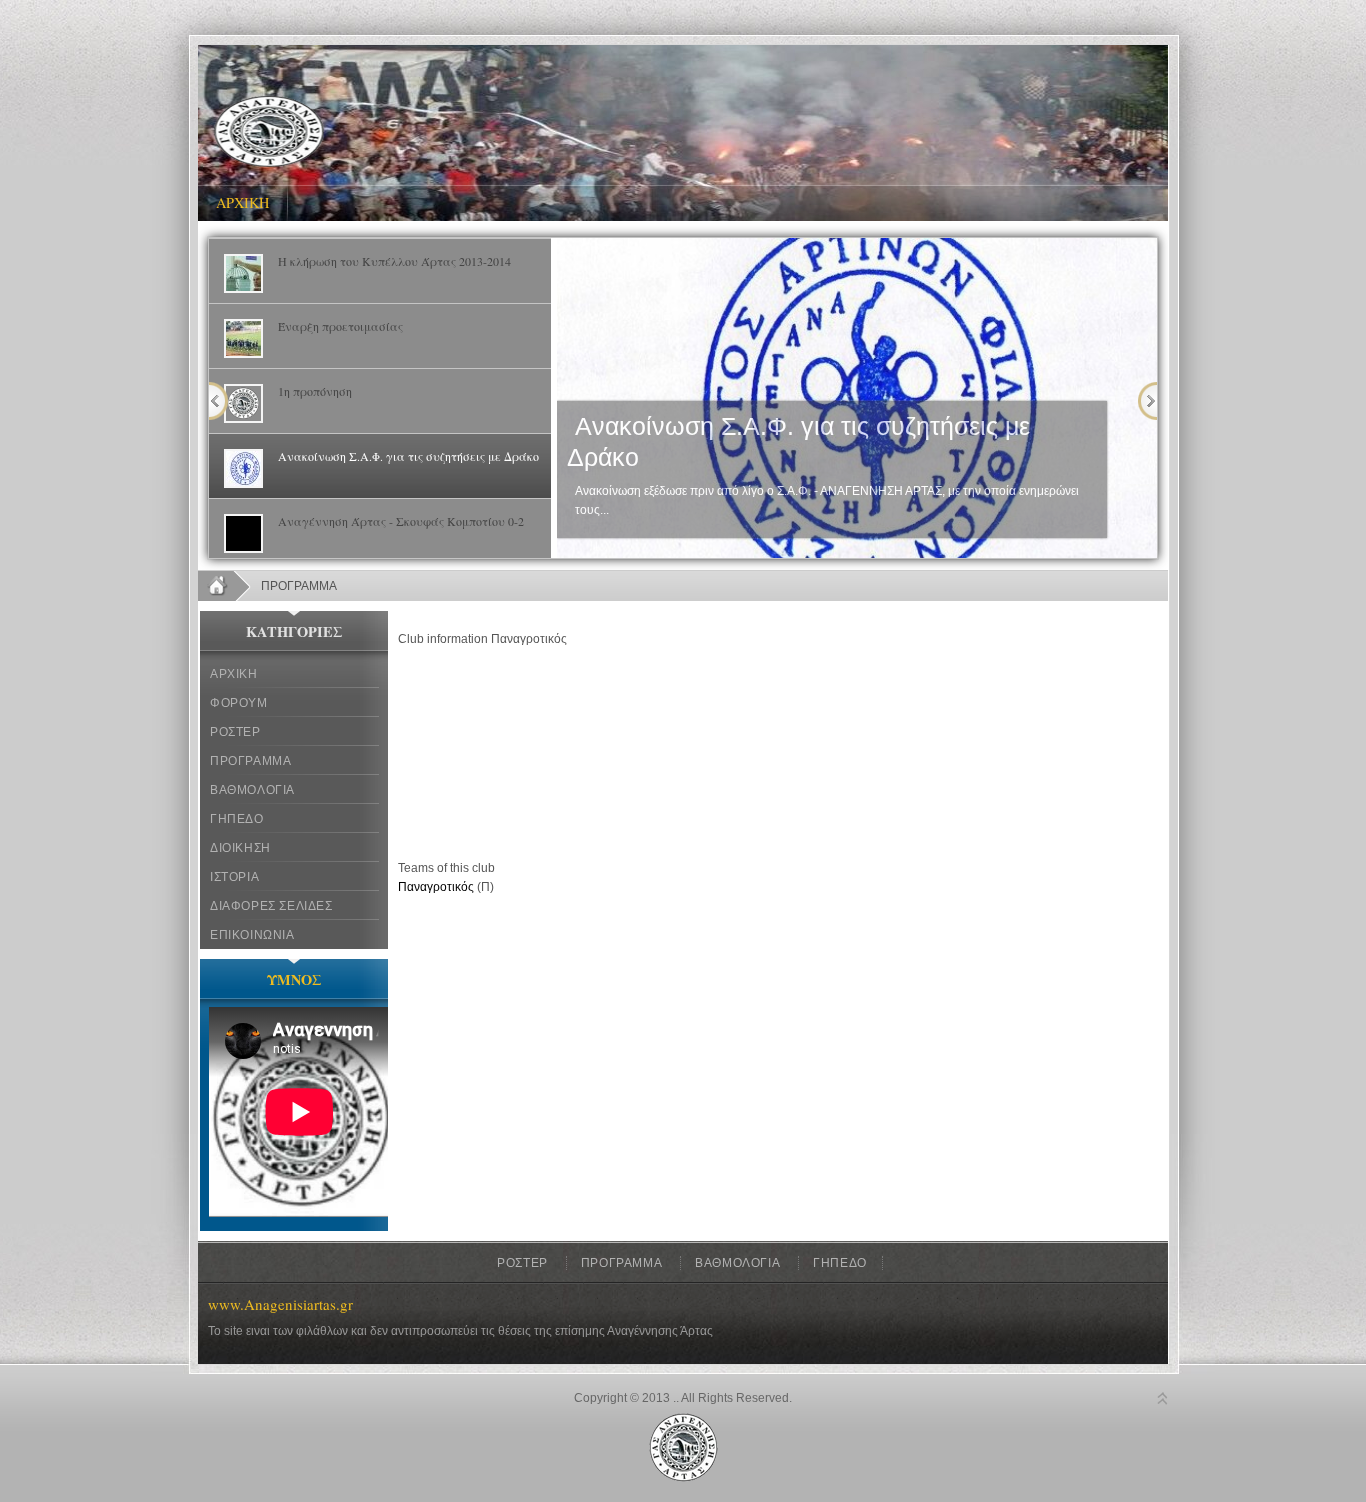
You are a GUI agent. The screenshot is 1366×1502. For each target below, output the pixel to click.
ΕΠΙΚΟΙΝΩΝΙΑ (252, 935)
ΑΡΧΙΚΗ (234, 674)
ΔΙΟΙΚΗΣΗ (240, 848)
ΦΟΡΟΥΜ (239, 703)
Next (1147, 401)
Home (224, 586)
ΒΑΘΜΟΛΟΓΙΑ (252, 790)
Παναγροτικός (436, 887)
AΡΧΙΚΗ (242, 202)
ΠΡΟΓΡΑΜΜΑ (250, 761)
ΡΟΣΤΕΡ (235, 732)
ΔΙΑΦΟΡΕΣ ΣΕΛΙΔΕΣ (271, 906)
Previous (218, 401)
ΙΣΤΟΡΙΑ (234, 877)
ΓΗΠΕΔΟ (237, 819)
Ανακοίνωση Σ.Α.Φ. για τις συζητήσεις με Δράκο (798, 442)
